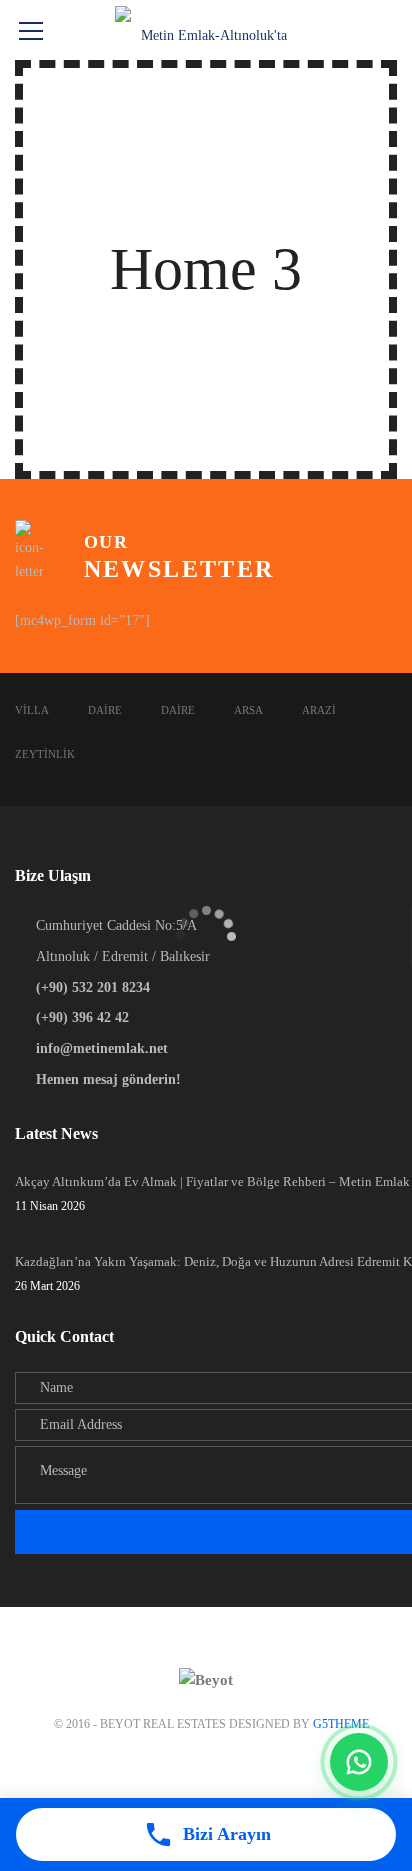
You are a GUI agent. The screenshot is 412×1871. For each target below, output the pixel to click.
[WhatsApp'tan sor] (359, 1762)
